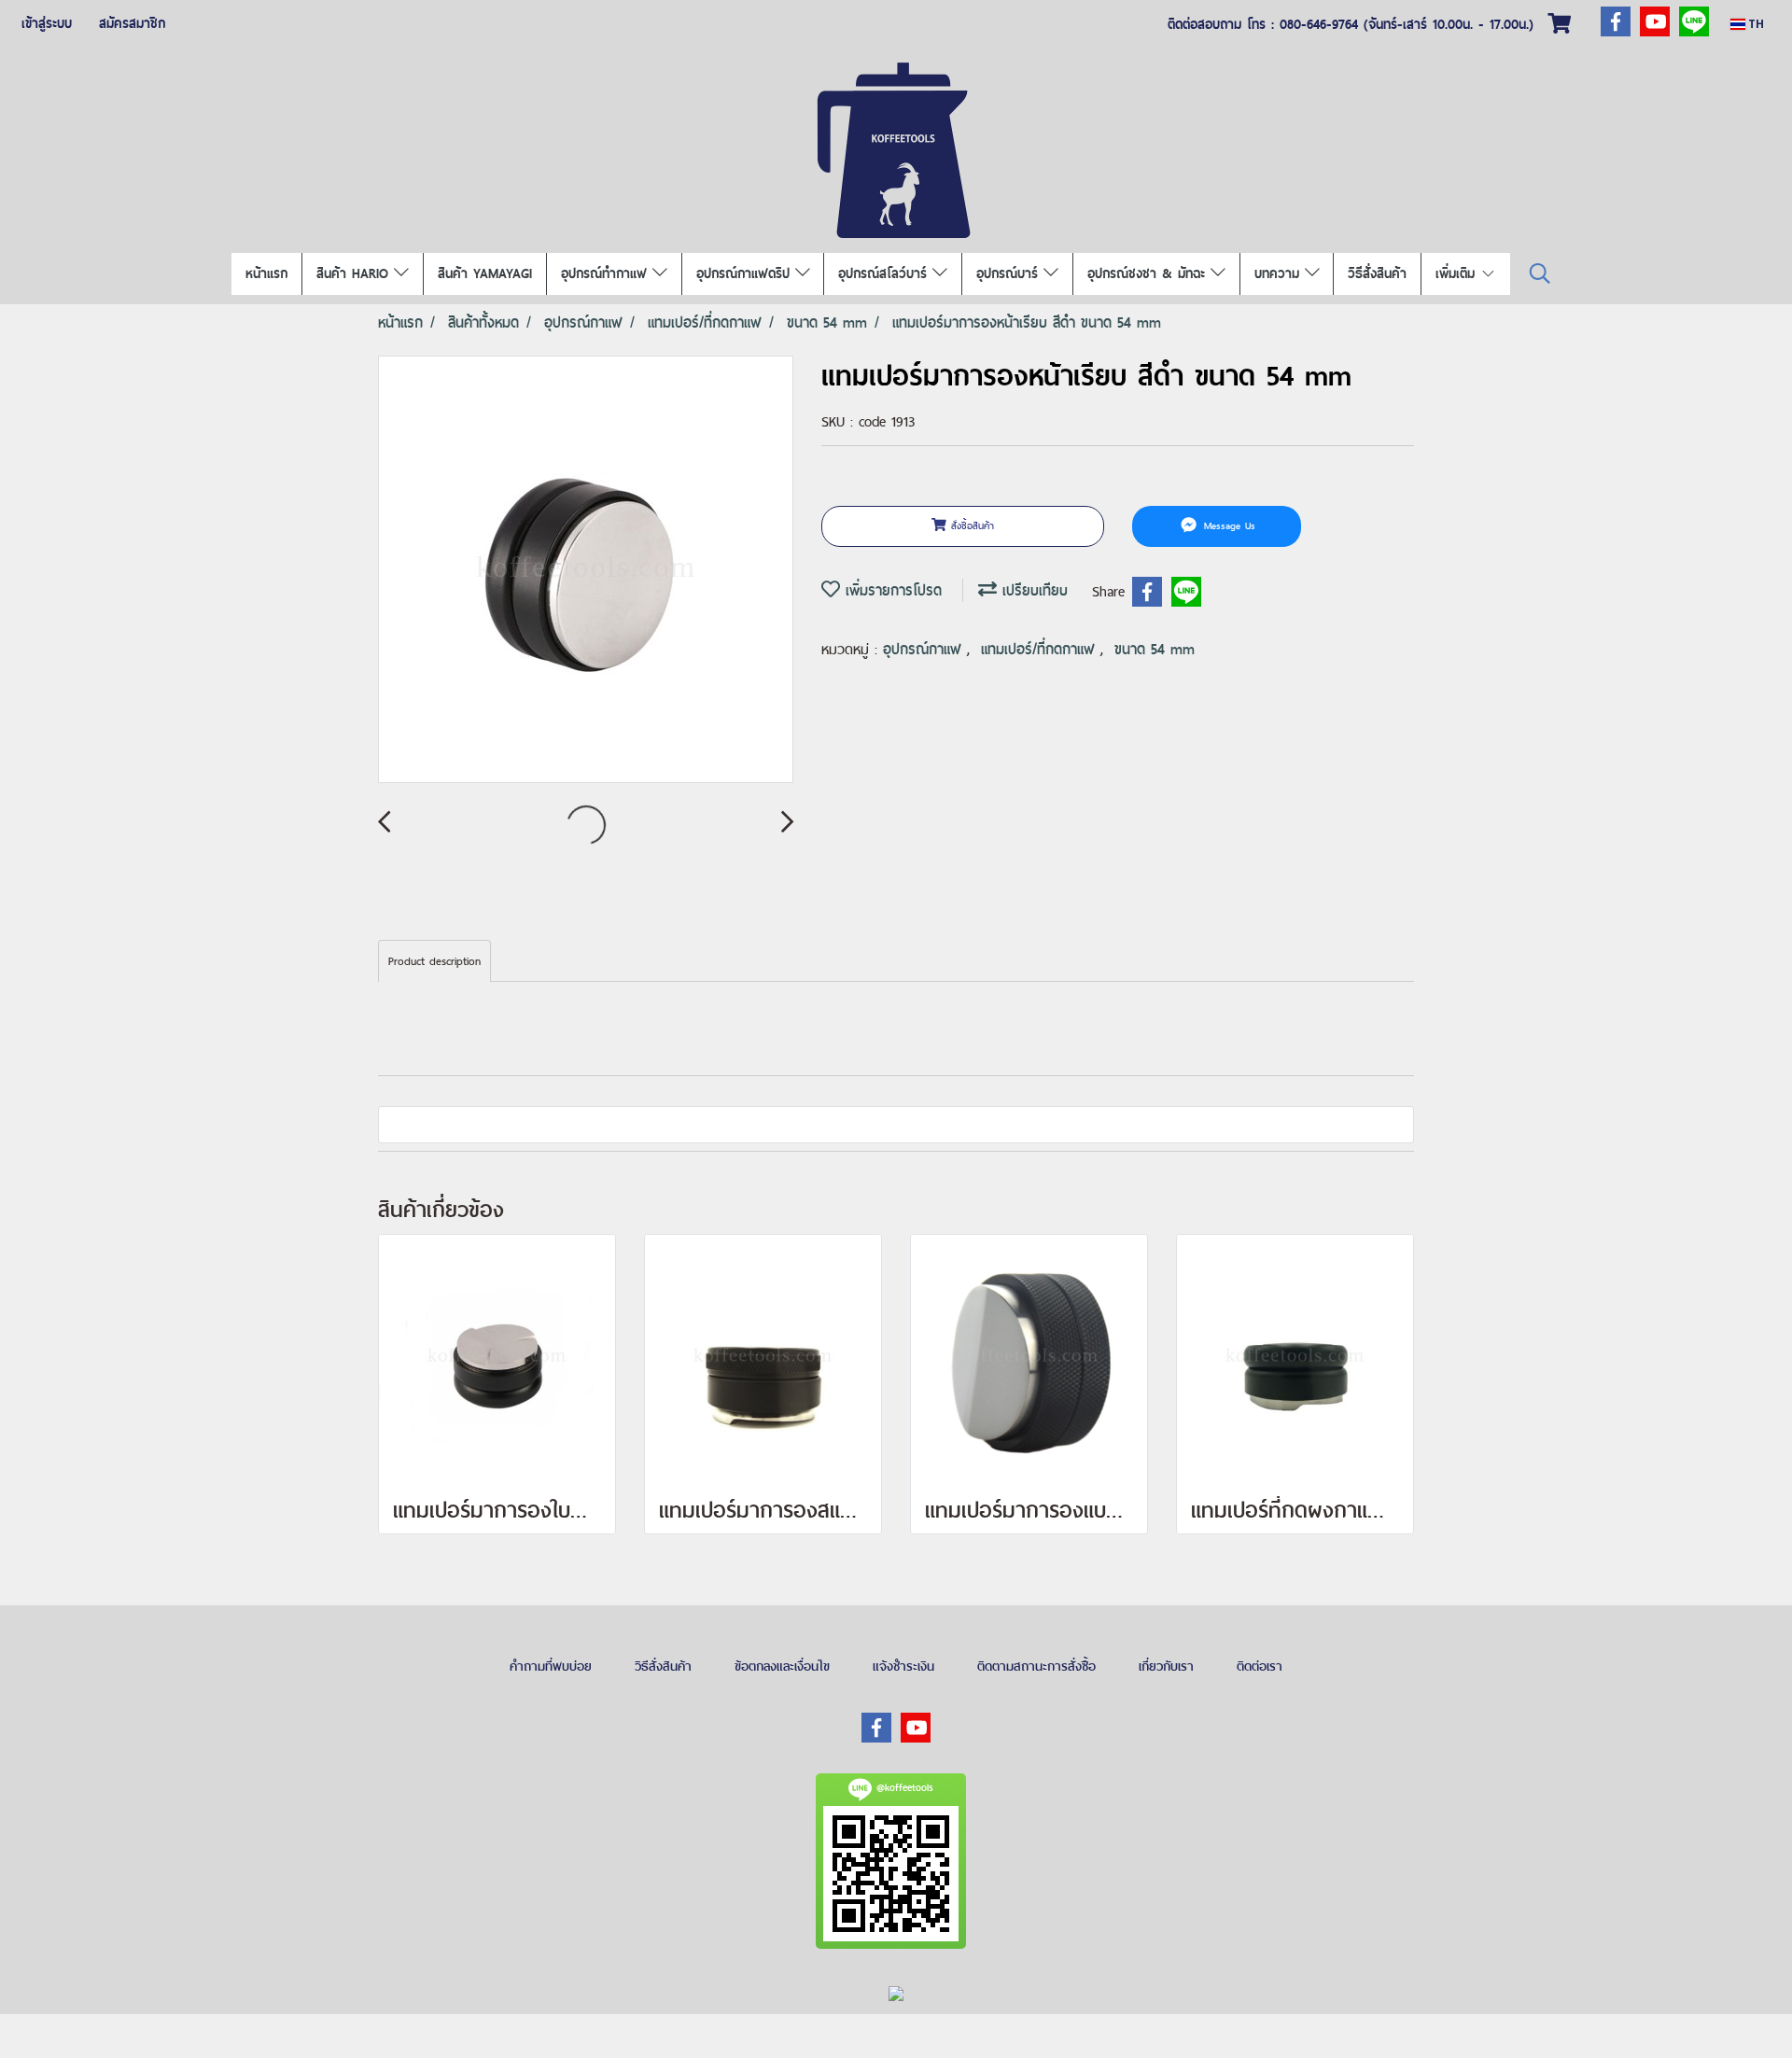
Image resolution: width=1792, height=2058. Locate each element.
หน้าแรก (266, 273)
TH (1755, 24)
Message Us (1227, 525)
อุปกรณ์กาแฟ (925, 649)
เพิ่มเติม (1458, 273)
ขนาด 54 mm (1155, 649)
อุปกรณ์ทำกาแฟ (607, 273)
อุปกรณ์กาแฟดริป (746, 273)
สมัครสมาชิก (132, 23)
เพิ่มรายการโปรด (891, 590)
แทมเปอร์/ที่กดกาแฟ (1041, 649)
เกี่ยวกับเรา (1166, 1666)
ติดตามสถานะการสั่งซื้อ (1036, 1666)
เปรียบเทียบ (1032, 590)
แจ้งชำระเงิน (903, 1666)
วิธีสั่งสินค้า (1377, 273)
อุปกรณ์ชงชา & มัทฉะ (1149, 273)
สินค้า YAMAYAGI (485, 273)
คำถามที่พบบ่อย (551, 1666)
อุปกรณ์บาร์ (1010, 273)
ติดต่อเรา (1260, 1666)
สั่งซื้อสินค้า (970, 525)
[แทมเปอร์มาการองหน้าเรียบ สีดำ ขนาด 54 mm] (586, 570)
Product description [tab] (434, 961)
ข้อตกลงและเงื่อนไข (782, 1666)
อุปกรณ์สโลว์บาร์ (885, 273)
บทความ (1280, 273)
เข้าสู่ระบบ (47, 23)
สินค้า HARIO (355, 273)
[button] (1540, 274)
